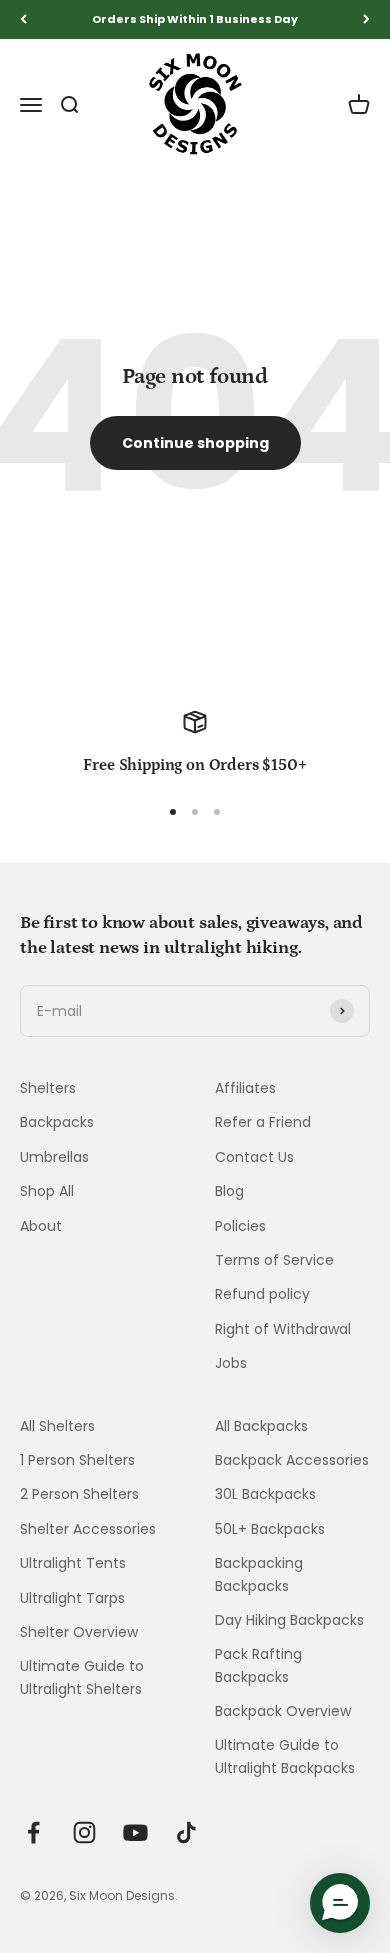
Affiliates (245, 1088)
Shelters (48, 1088)
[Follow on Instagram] (84, 1832)
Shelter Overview (79, 1632)
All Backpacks (261, 1426)
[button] (340, 1903)
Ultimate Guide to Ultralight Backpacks (285, 1756)
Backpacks (57, 1122)
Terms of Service (274, 1260)
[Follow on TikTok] (186, 1832)
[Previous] (23, 19)
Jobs (231, 1363)
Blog (229, 1191)
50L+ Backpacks (270, 1529)
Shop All (47, 1191)
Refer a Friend (263, 1122)
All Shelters (57, 1426)
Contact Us (254, 1157)
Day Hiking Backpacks (289, 1620)
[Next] (366, 19)
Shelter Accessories (88, 1529)
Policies (240, 1226)
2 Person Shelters (79, 1494)
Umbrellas (54, 1157)
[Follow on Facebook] (33, 1832)
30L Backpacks (265, 1494)
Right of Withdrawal (283, 1329)
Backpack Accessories (292, 1460)
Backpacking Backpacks (259, 1574)
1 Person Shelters (77, 1460)
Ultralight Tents (73, 1563)
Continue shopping (195, 443)
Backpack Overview (283, 1711)
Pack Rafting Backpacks (258, 1665)
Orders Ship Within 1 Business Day (195, 19)
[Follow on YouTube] (135, 1832)
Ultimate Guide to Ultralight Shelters (82, 1677)
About (41, 1226)
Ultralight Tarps (72, 1598)
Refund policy (262, 1294)
